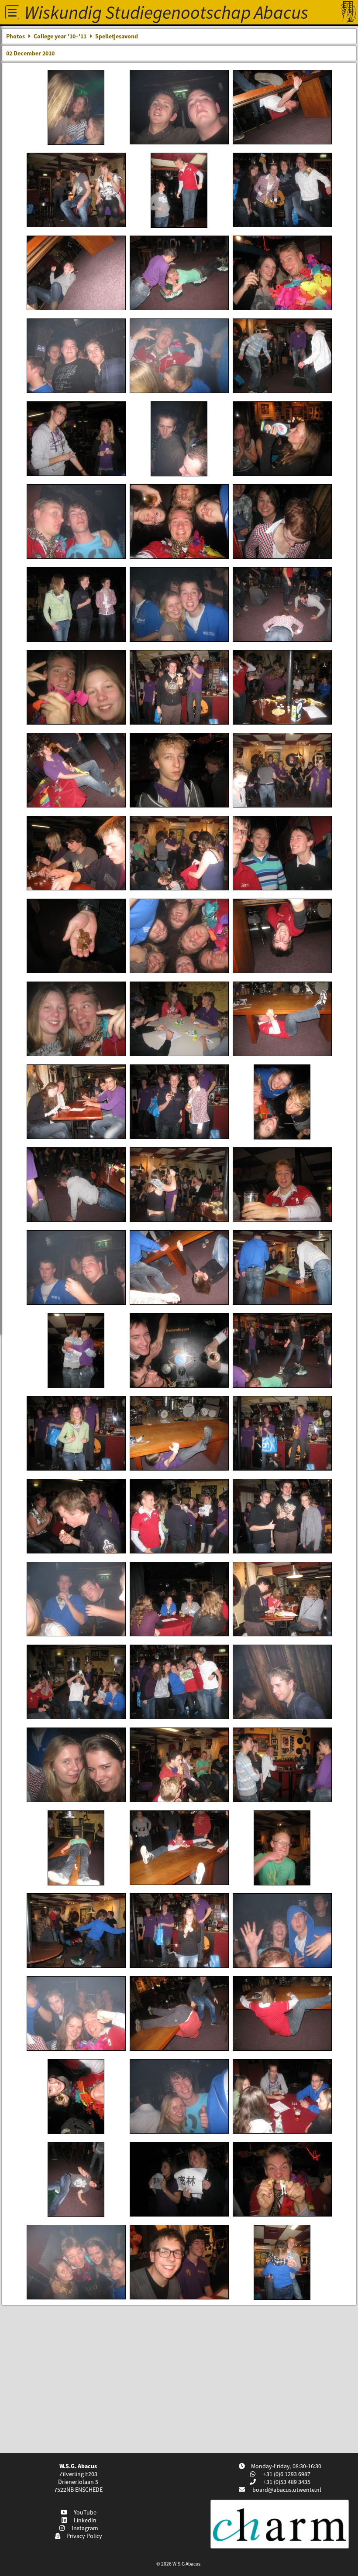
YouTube (84, 2512)
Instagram (84, 2528)
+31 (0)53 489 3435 (286, 2482)
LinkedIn (84, 2520)
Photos (15, 36)
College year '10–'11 (60, 36)
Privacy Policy (83, 2536)
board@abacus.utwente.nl (287, 2490)
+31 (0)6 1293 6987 (286, 2474)
